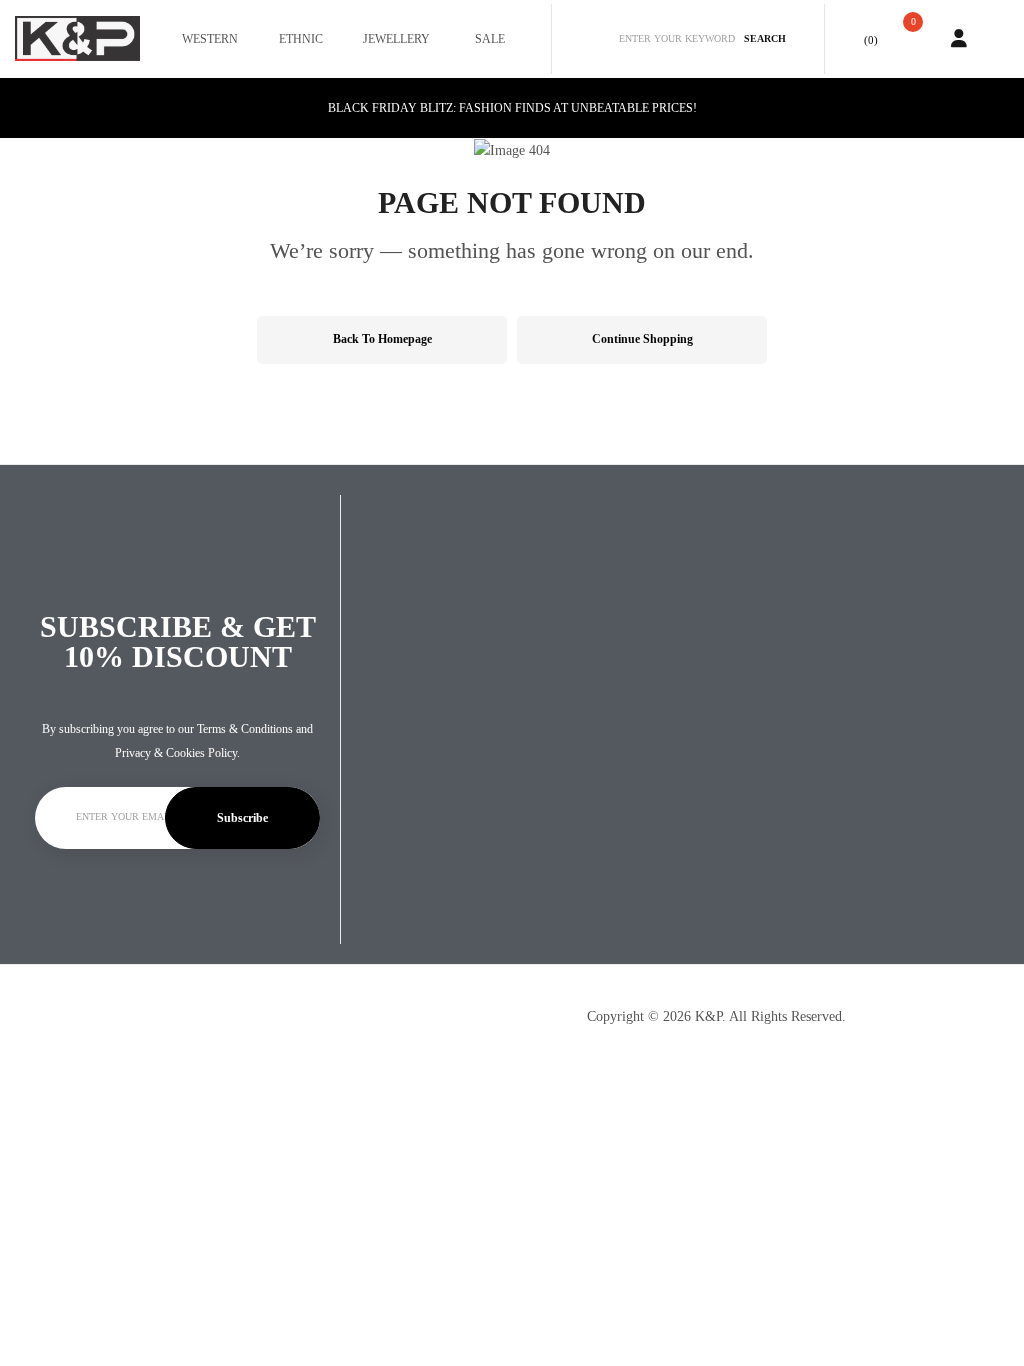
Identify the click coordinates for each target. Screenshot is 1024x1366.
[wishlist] (851, 39)
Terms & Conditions (245, 729)
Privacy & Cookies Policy (176, 753)
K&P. (710, 1016)
